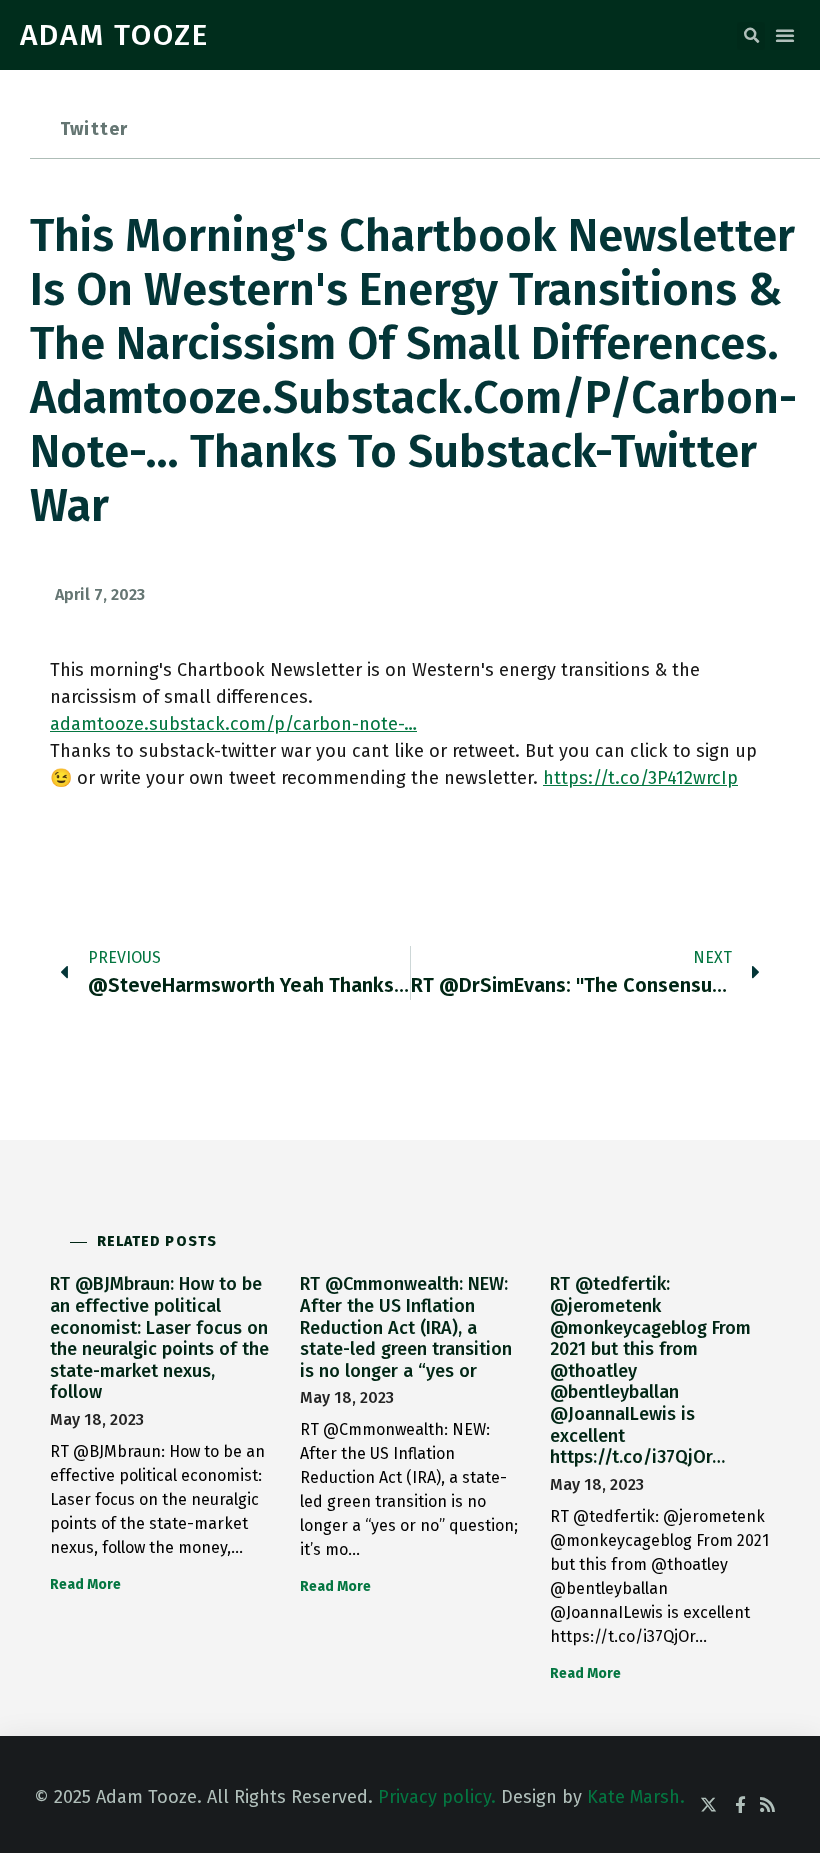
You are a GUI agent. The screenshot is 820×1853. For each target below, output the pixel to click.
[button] (751, 36)
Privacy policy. (437, 1797)
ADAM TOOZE (114, 35)
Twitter (94, 129)
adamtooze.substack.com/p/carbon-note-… (233, 724)
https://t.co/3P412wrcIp (640, 778)
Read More (85, 1584)
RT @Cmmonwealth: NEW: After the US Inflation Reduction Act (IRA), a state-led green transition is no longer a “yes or (406, 1327)
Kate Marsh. (636, 1797)
